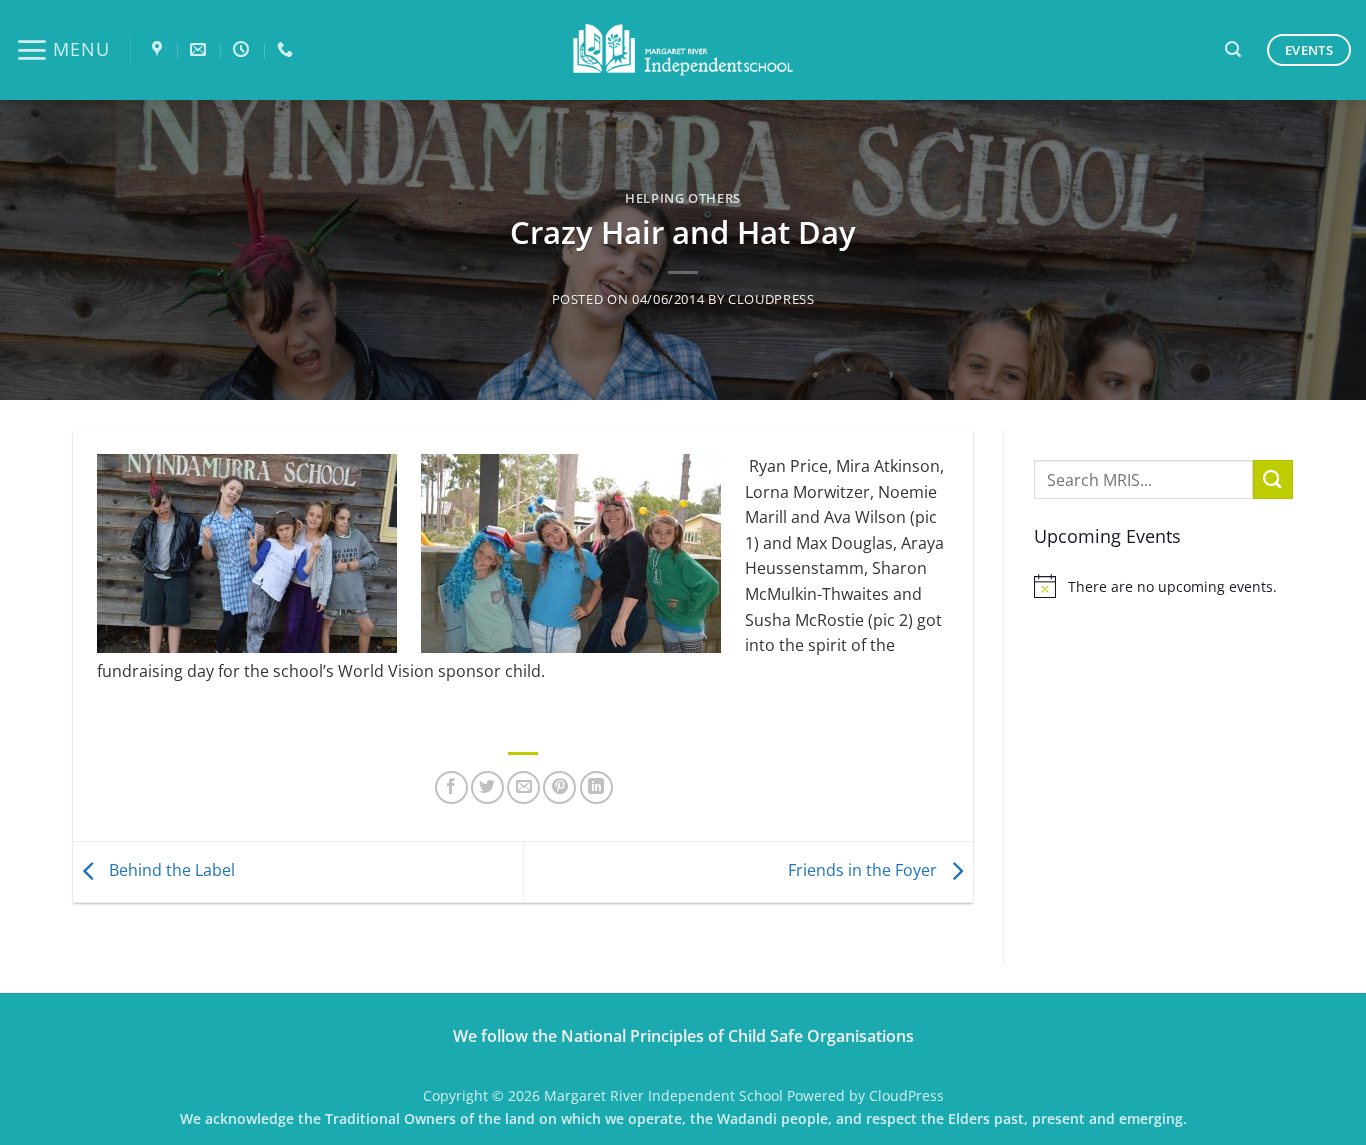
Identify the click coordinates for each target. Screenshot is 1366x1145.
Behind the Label (170, 870)
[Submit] (1273, 479)
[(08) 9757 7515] (287, 49)
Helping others (683, 198)
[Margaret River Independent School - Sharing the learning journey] (683, 50)
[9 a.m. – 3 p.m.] (243, 49)
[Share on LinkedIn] (596, 787)
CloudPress (771, 299)
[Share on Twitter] (487, 787)
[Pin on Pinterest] (559, 787)
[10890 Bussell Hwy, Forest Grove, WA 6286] (159, 49)
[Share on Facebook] (451, 787)
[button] (62, 50)
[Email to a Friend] (523, 787)
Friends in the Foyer (864, 870)
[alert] (1163, 586)
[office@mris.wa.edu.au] (200, 49)
